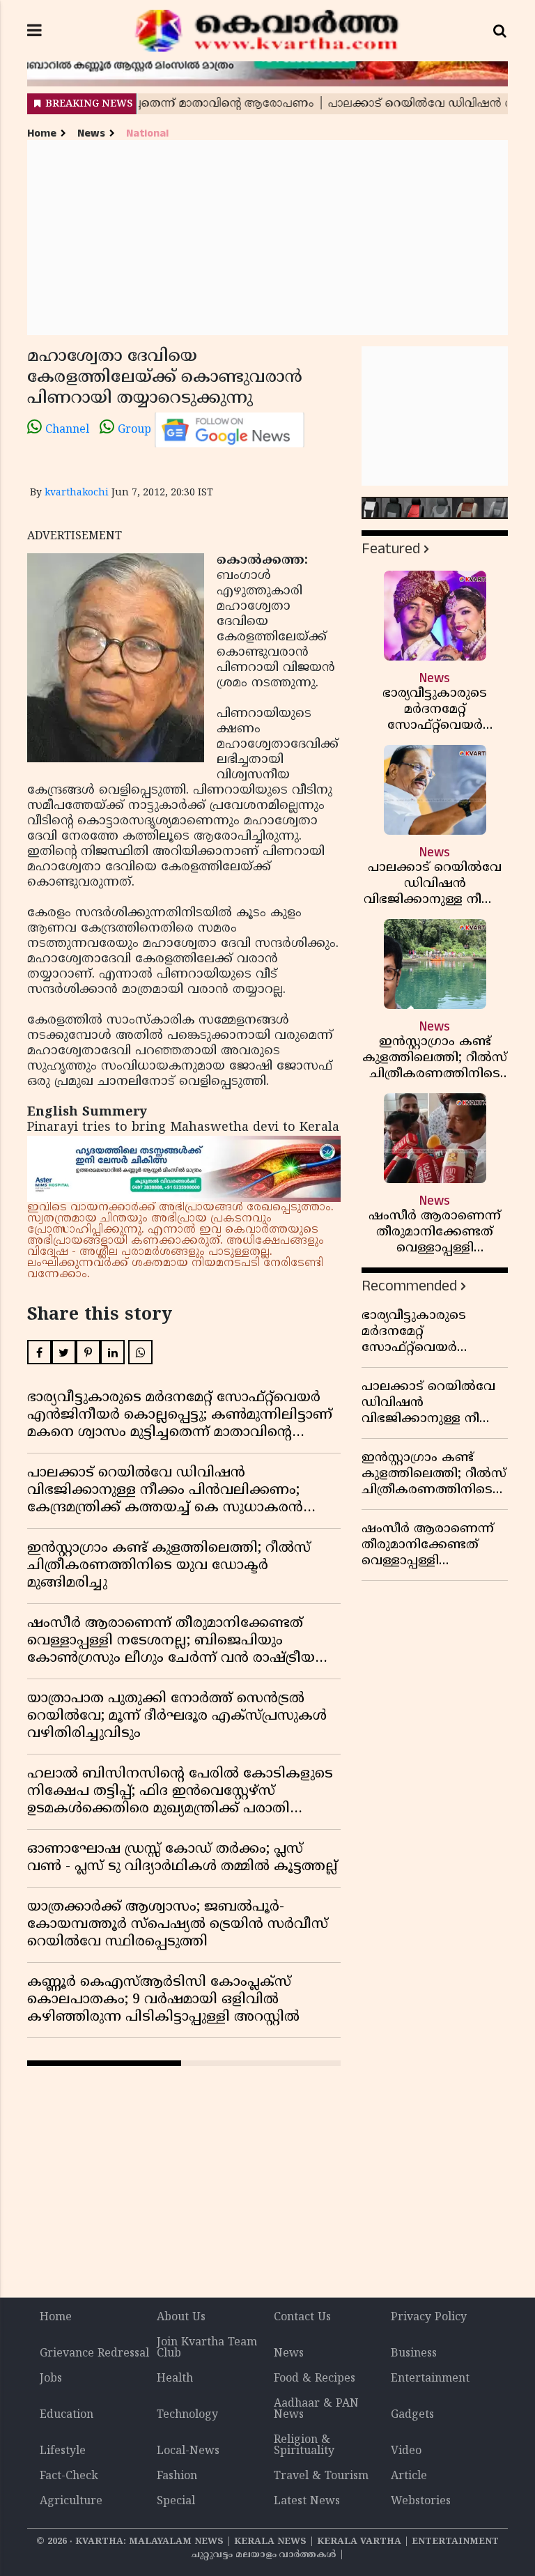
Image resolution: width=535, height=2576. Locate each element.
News (91, 133)
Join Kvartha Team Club (207, 2348)
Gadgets (412, 2415)
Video (406, 2451)
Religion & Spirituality (304, 2446)
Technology (187, 2415)
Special (176, 2501)
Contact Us (302, 2317)
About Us (181, 2317)
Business (414, 2354)
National (147, 133)
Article (409, 2476)
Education (67, 2415)
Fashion (177, 2476)
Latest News (307, 2501)
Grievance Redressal (94, 2354)
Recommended (409, 1286)
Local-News (188, 2451)
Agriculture (71, 2501)
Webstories (421, 2501)
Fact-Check (69, 2476)
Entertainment (430, 2379)
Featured (391, 549)
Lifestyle (63, 2451)
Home (42, 133)
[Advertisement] (267, 238)
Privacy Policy (429, 2317)
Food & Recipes (315, 2379)
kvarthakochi (77, 493)
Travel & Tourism (321, 2476)
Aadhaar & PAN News (316, 2409)
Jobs (51, 2379)
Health (175, 2379)
